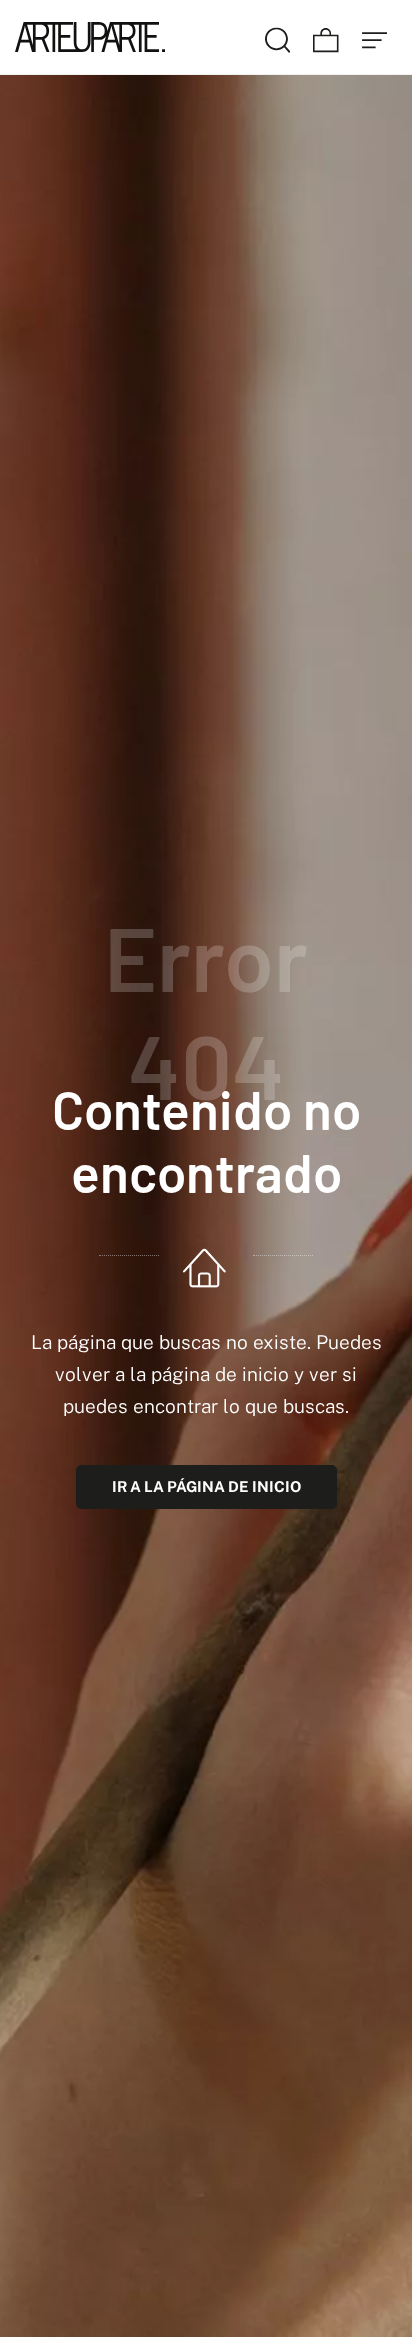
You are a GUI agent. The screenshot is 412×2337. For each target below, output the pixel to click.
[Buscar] (278, 37)
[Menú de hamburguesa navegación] (375, 37)
